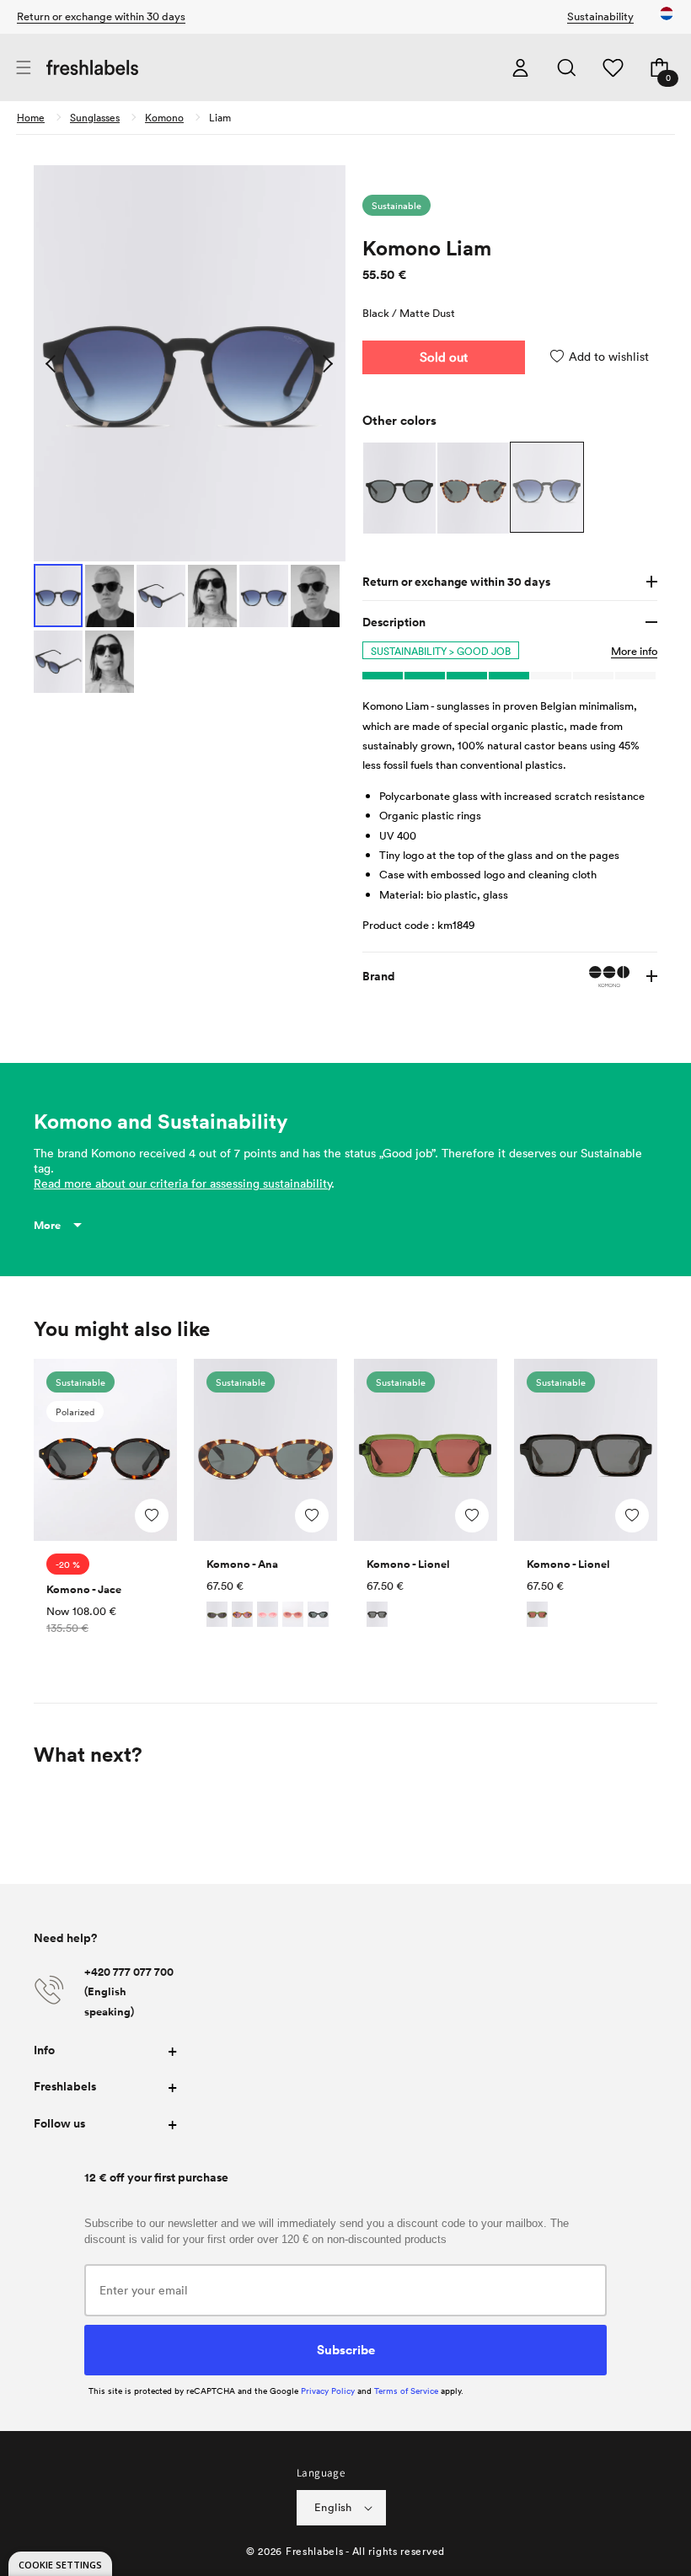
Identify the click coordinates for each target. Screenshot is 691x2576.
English (333, 2507)
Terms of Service (406, 2391)
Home (31, 117)
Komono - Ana (242, 1564)
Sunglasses (95, 117)
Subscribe (346, 2349)
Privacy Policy (328, 2391)
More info (634, 651)
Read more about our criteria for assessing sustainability (182, 1183)
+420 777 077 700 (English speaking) (129, 1992)
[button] (23, 68)
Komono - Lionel (408, 1564)
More (47, 1225)
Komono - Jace (84, 1589)
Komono (164, 117)
